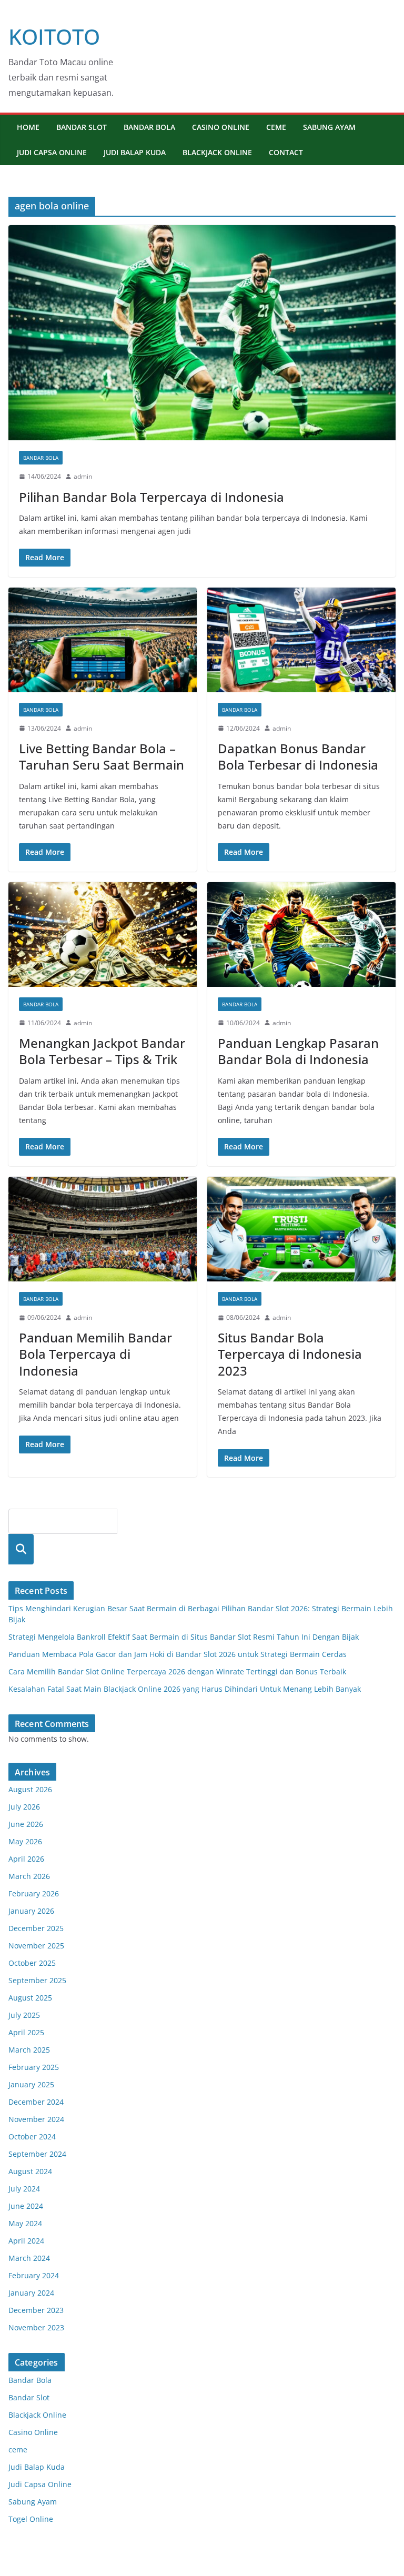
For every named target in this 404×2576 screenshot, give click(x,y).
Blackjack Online (217, 152)
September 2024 (37, 2154)
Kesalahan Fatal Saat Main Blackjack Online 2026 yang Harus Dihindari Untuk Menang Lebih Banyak (185, 1689)
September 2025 (37, 1980)
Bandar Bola (149, 127)
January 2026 (31, 1911)
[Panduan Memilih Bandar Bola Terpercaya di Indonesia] (103, 1229)
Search (21, 1549)
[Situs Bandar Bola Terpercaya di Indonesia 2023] (301, 1229)
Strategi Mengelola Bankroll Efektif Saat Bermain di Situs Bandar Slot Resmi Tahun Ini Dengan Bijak (184, 1637)
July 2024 (24, 2189)
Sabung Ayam (329, 127)
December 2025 (36, 1928)
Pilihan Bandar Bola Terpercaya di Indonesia (151, 497)
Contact (286, 152)
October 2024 (32, 2136)
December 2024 (36, 2102)
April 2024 (26, 2241)
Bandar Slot (82, 127)
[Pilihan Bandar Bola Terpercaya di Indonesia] (202, 333)
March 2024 (29, 2258)
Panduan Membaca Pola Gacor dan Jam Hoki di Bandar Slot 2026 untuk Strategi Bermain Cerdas (178, 1654)
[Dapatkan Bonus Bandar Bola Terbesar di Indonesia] (301, 640)
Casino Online (221, 127)
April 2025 (26, 2032)
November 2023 (36, 2327)
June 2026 (26, 1824)
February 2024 (34, 2275)
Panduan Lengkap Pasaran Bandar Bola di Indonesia (298, 1051)
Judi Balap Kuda (135, 152)
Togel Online (31, 2519)
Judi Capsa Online (52, 152)
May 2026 (25, 1841)
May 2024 (25, 2223)
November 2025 (36, 1946)
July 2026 (24, 1807)
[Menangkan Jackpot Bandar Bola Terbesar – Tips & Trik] (103, 935)
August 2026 (30, 1789)
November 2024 (36, 2119)
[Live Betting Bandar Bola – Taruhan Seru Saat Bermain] (103, 640)
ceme (276, 127)
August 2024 (30, 2171)
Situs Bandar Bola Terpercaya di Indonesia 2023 (290, 1354)
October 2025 (32, 1963)
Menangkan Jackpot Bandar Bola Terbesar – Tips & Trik (102, 1051)
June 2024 (26, 2206)
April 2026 (26, 1859)
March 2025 (29, 2050)
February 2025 (34, 2067)
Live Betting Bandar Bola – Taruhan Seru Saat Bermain (102, 756)
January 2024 (31, 2293)
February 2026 (34, 1893)
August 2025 (30, 1998)
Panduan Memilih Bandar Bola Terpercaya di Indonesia (95, 1354)
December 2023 (36, 2310)
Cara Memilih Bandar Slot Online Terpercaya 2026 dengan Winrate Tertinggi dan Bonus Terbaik (177, 1671)
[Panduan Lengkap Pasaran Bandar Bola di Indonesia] (301, 935)
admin (83, 476)
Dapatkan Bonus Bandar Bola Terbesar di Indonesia (298, 756)
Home (28, 127)
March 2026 (29, 1876)
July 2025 (24, 2015)
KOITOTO (54, 37)
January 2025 (31, 2084)
